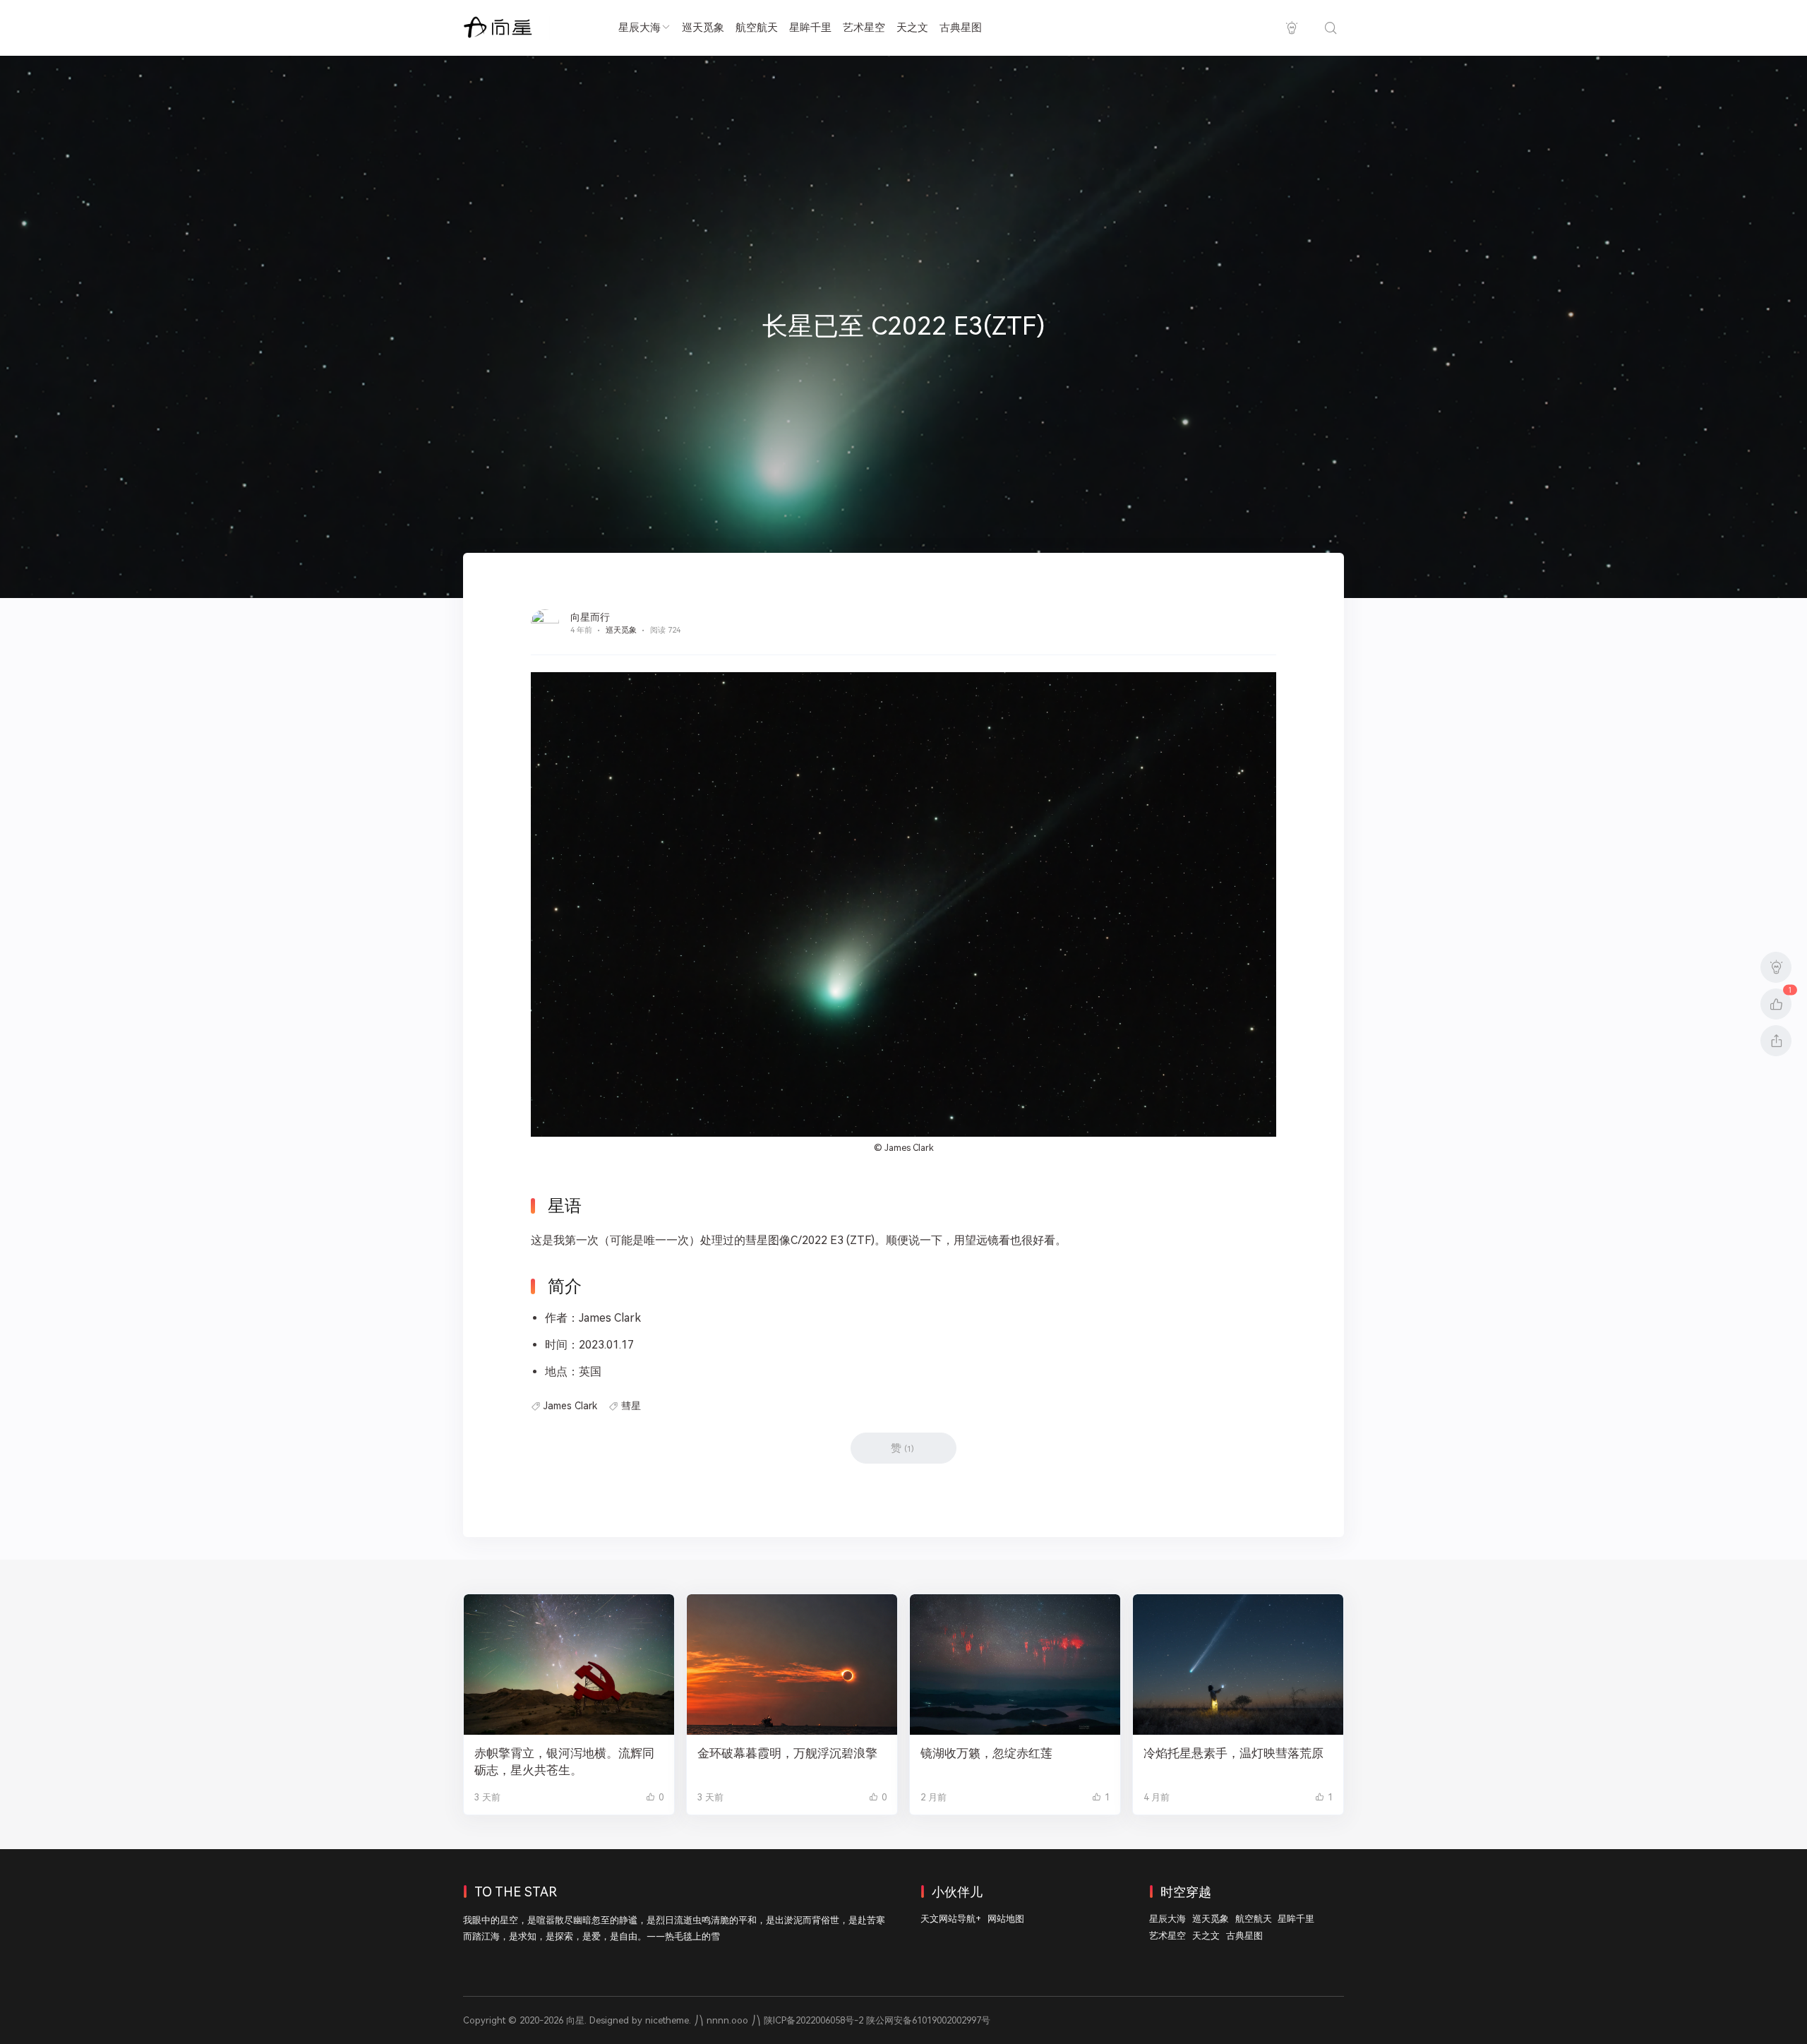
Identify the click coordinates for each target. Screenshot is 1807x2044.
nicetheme (667, 2020)
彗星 (631, 1406)
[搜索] (1330, 28)
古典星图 (961, 28)
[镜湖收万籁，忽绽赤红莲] (1015, 1665)
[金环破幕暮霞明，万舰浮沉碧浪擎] (792, 1665)
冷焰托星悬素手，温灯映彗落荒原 (1233, 1753)
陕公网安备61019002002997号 (928, 2020)
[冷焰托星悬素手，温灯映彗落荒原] (1238, 1665)
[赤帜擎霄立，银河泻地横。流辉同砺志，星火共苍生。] (569, 1665)
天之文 (912, 28)
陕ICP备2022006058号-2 (814, 2020)
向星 (575, 2020)
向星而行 (590, 617)
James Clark (909, 1148)
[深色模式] (1291, 28)
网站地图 (1006, 1919)
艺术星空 (864, 28)
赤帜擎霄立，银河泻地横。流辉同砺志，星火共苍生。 (564, 1762)
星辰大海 (640, 28)
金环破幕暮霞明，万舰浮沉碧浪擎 (787, 1753)
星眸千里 (810, 28)
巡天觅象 (703, 28)
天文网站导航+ (951, 1919)
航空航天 (757, 28)
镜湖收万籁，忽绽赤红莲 (986, 1753)
